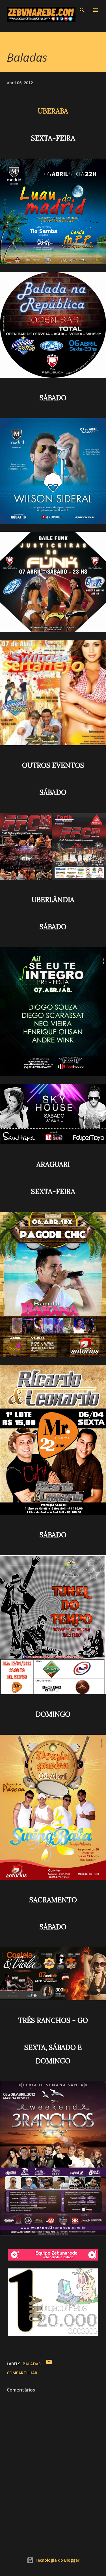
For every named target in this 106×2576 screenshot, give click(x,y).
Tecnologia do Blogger (57, 2560)
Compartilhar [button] (22, 2373)
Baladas (32, 2364)
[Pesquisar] (82, 10)
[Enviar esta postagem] (49, 2364)
